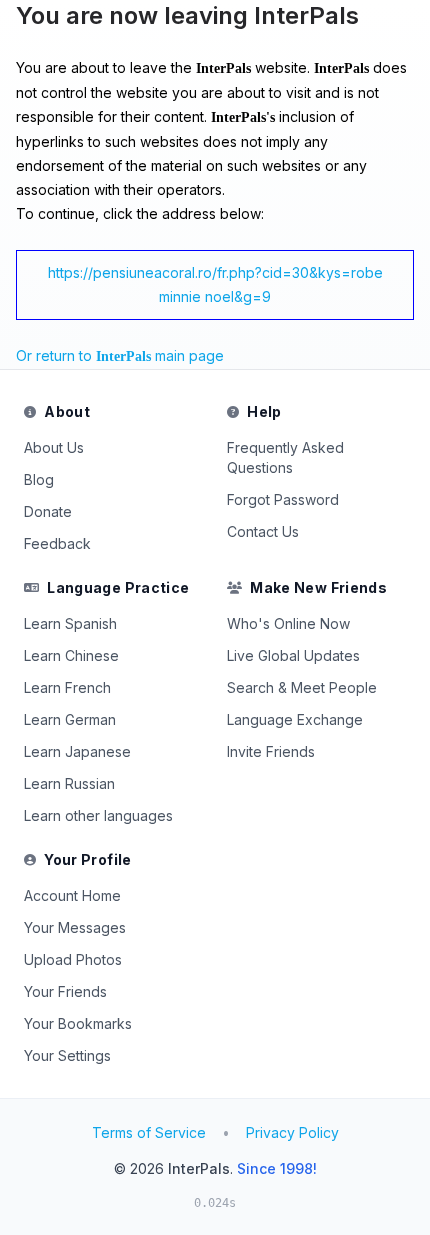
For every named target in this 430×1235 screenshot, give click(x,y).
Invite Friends (271, 751)
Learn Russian (69, 783)
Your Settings (67, 1055)
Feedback (57, 543)
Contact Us (263, 531)
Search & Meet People (302, 687)
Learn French (67, 687)
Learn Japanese (77, 751)
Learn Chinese (71, 655)
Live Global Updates (293, 655)
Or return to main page (120, 355)
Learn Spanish (70, 623)
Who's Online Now (288, 623)
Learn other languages (98, 815)
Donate (48, 511)
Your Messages (75, 927)
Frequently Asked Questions (285, 457)
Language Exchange (295, 719)
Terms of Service (149, 1132)
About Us (54, 447)
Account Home (72, 895)
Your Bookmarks (78, 1023)
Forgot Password (283, 499)
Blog (39, 479)
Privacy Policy (292, 1132)
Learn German (70, 719)
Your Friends (65, 991)
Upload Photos (73, 959)
